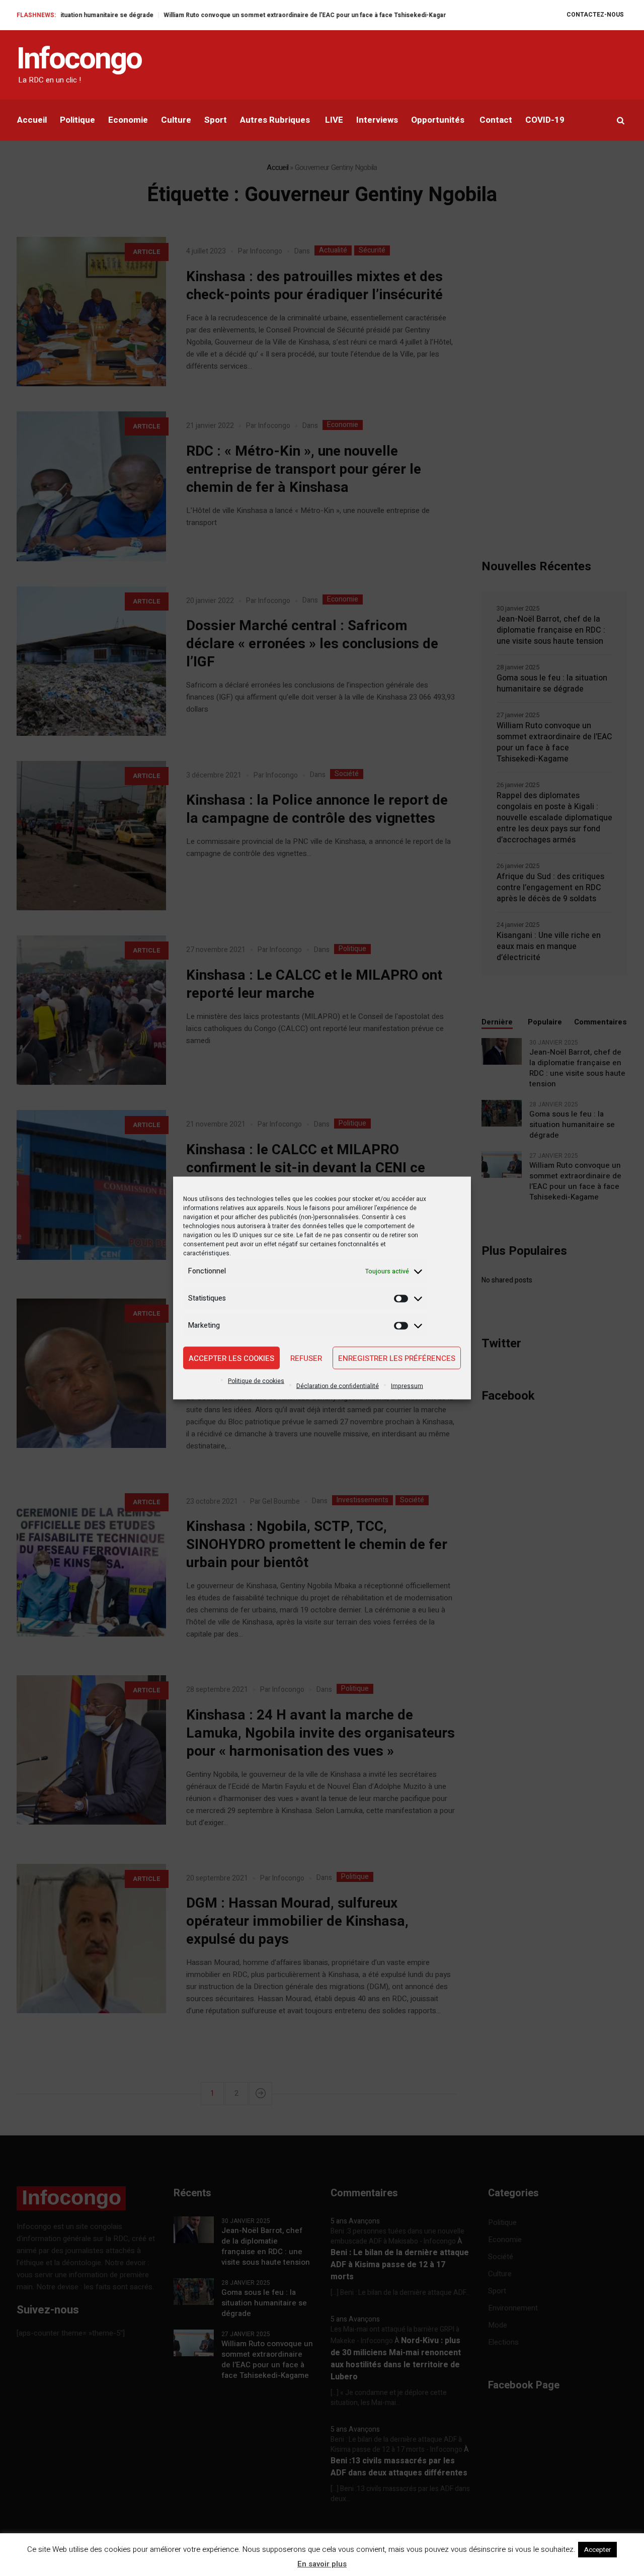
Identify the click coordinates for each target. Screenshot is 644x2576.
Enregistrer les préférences (397, 1358)
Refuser (306, 1358)
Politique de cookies (256, 1381)
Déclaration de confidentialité (338, 1386)
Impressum (407, 1386)
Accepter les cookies (231, 1358)
